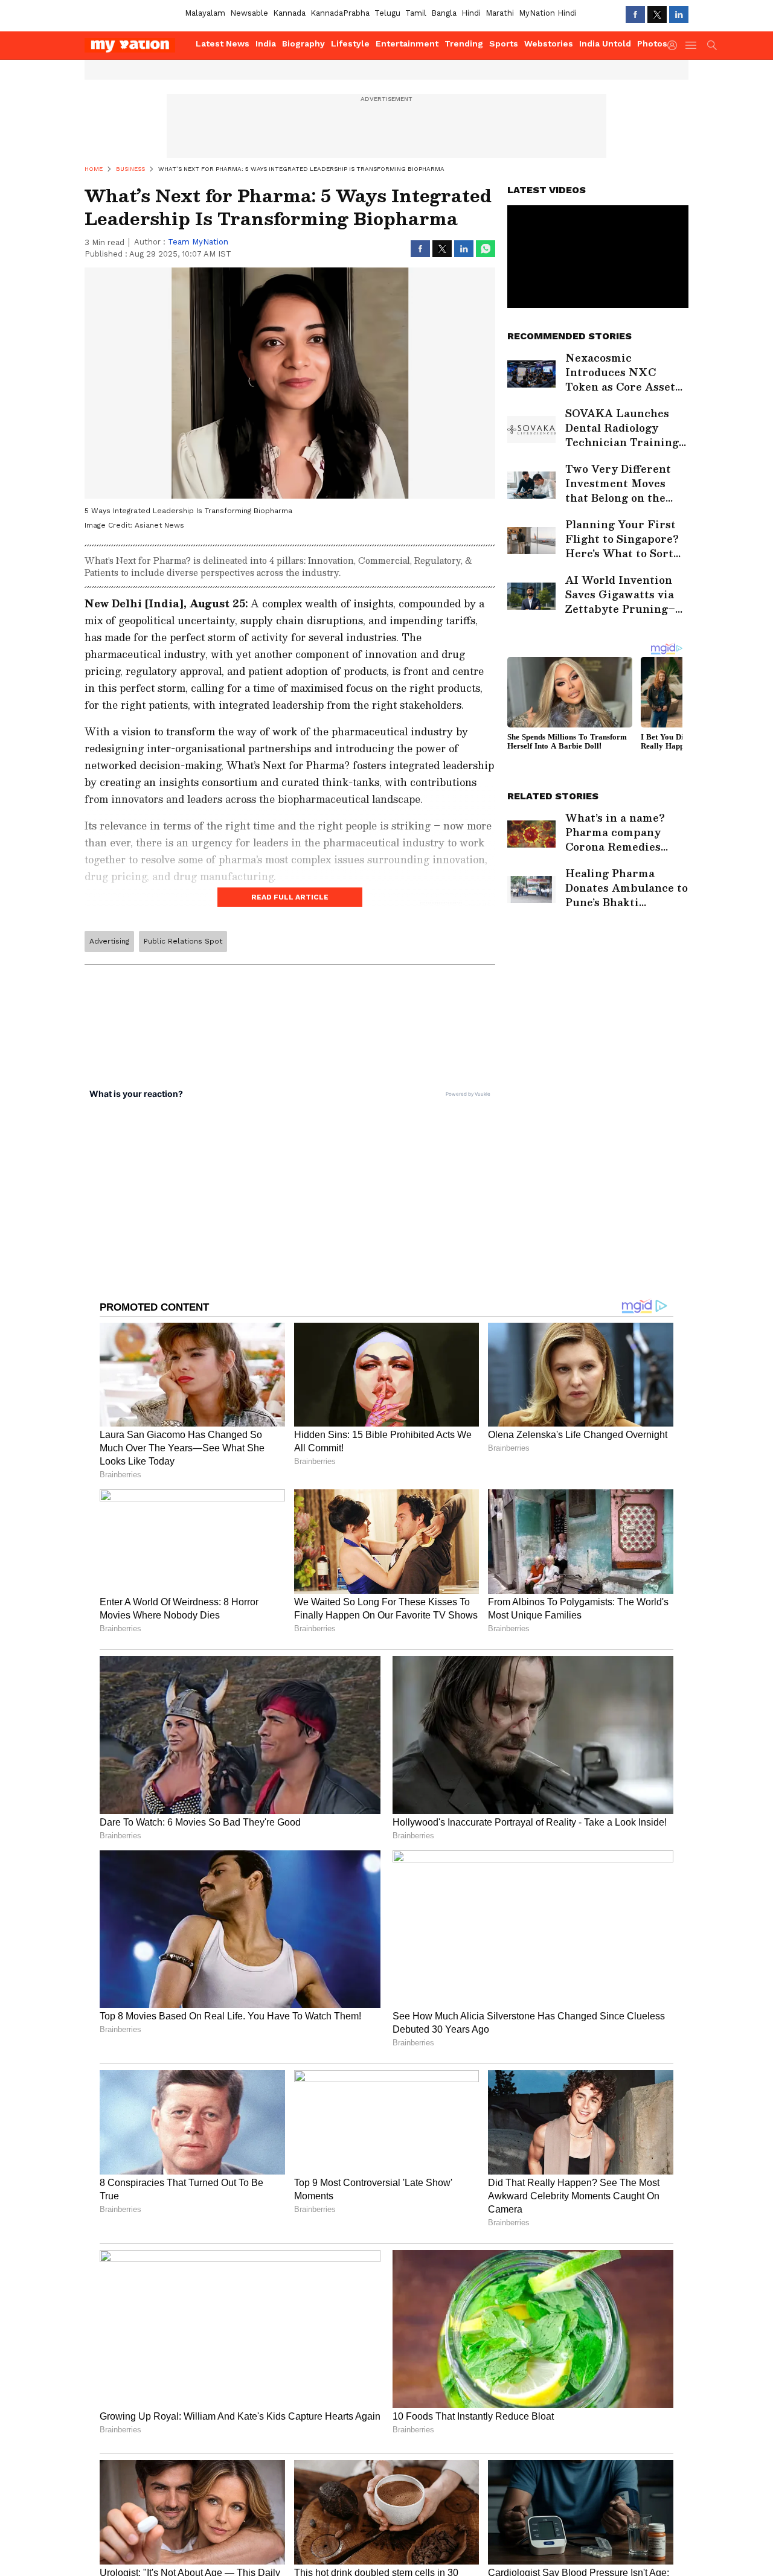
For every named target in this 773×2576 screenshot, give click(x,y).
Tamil (416, 13)
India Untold (605, 43)
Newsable (249, 13)
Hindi (471, 13)
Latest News (223, 43)
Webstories (549, 43)
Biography (303, 43)
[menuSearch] (712, 45)
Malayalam (205, 13)
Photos (652, 43)
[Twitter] (657, 14)
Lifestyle (350, 43)
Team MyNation (198, 242)
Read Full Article (290, 897)
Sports (504, 43)
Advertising (109, 941)
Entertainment (407, 43)
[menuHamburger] (691, 45)
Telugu (387, 13)
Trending (464, 43)
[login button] (675, 45)
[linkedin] (679, 14)
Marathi (500, 13)
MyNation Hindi (548, 13)
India (266, 43)
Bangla (444, 13)
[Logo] (136, 45)
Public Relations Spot (183, 941)
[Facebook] (635, 14)
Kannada (289, 13)
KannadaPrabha (340, 13)
